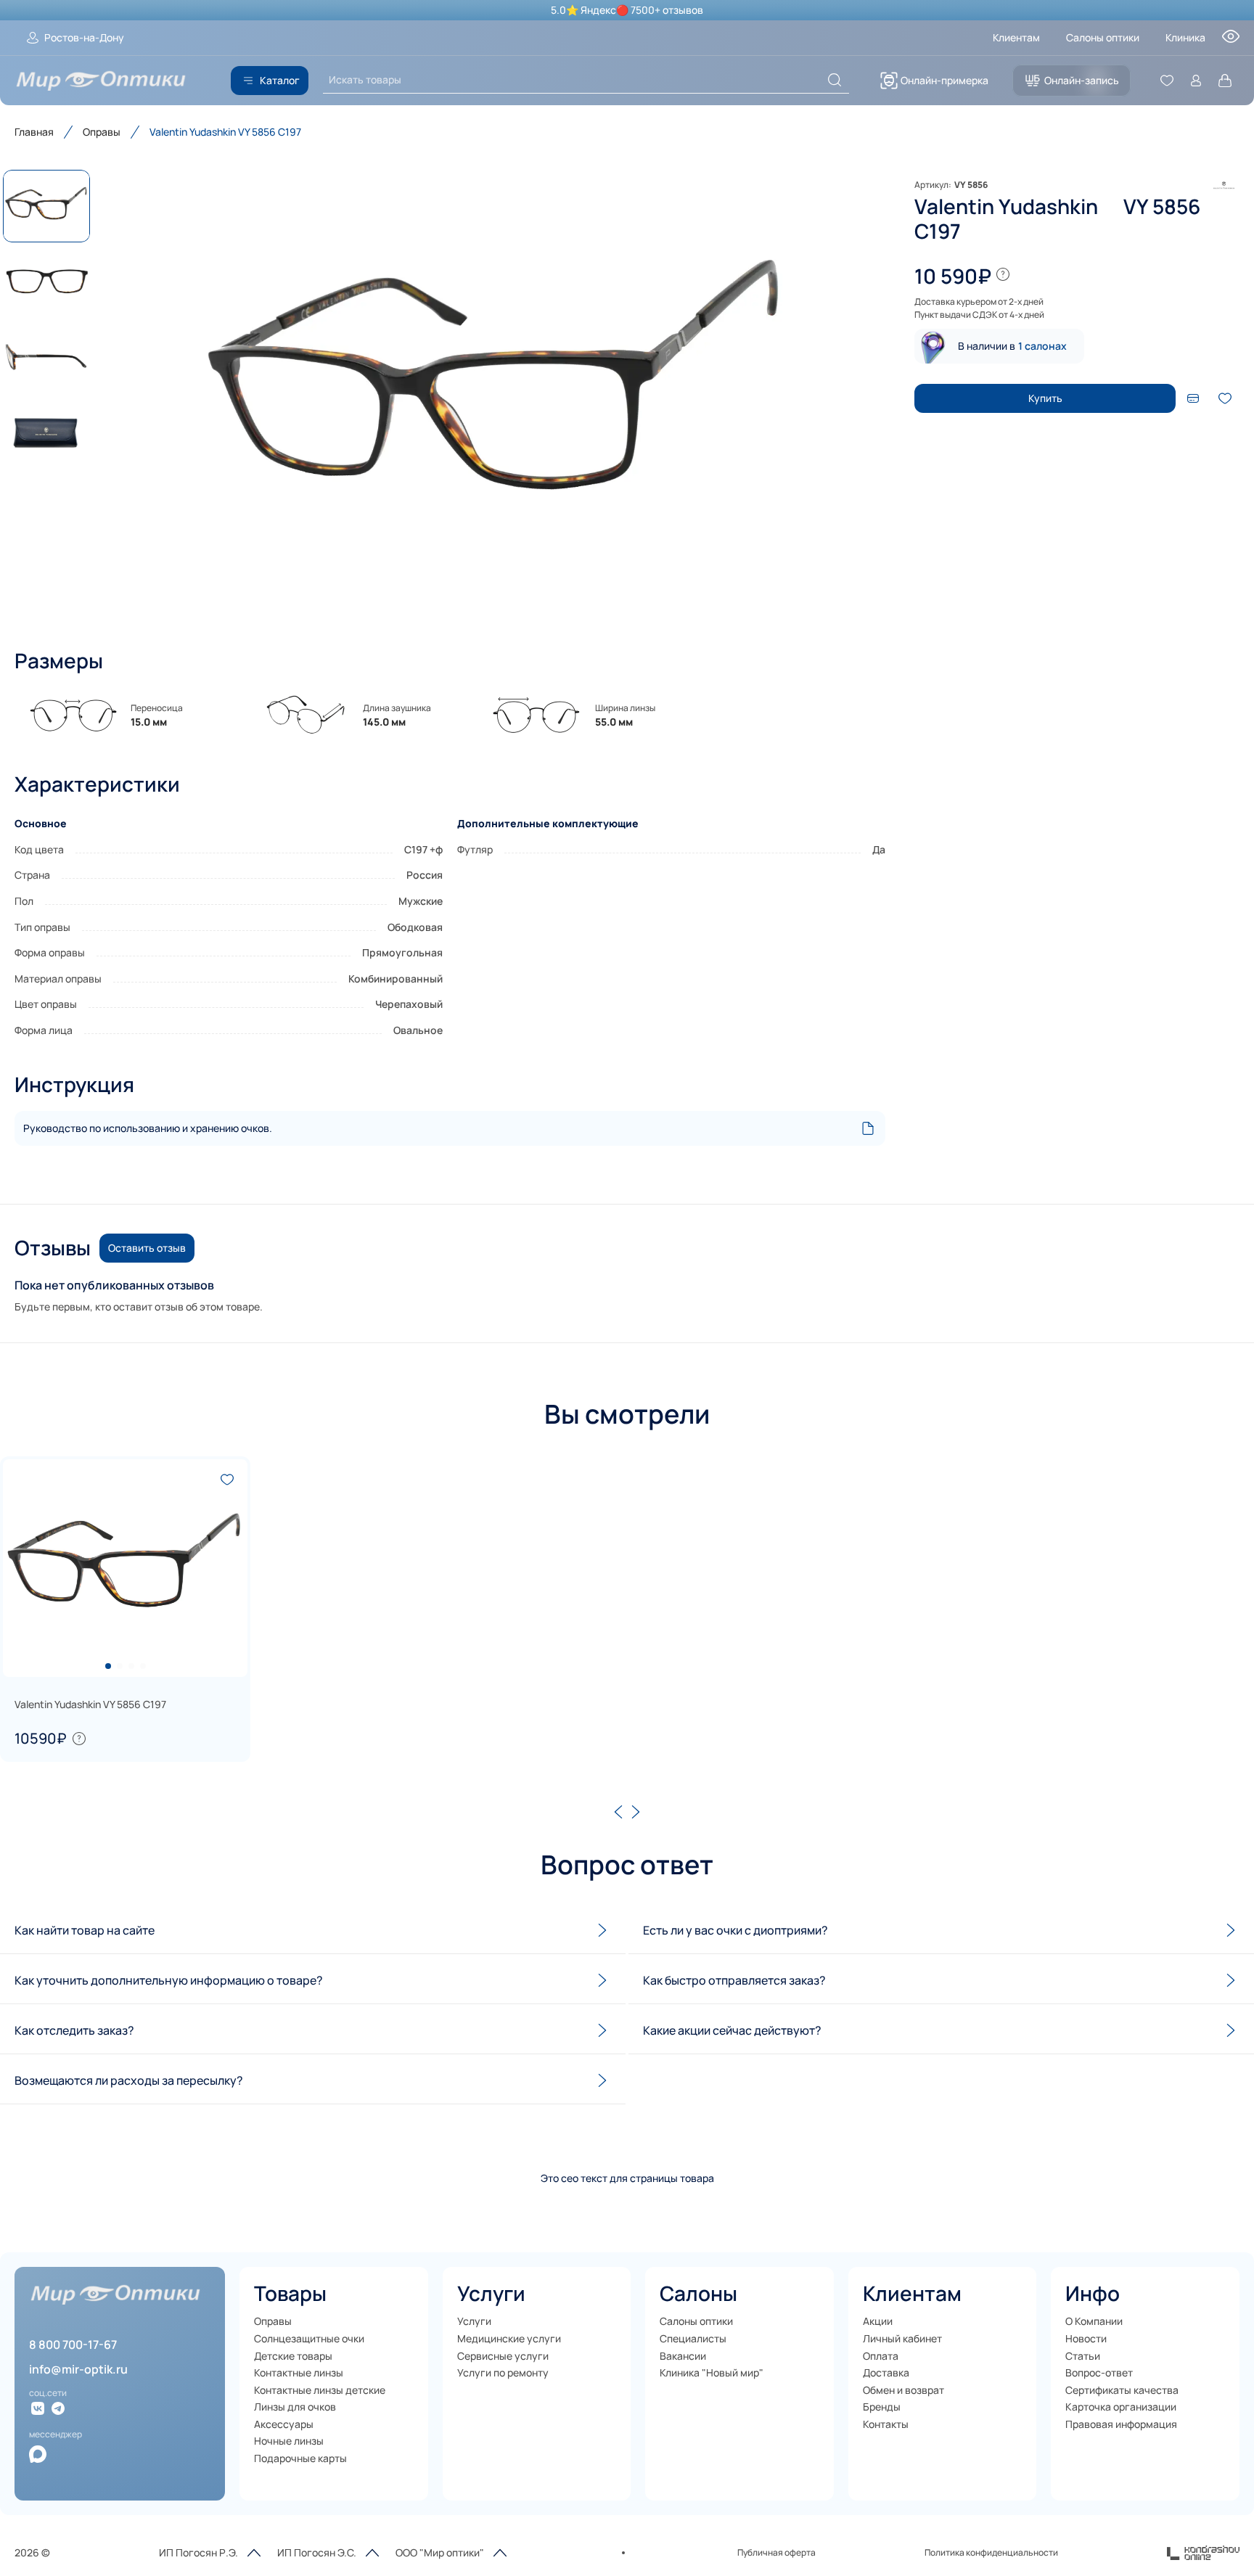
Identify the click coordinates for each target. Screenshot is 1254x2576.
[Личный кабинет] (1196, 81)
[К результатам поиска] (835, 80)
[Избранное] (1167, 81)
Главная (34, 132)
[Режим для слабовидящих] (1231, 41)
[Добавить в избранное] (1225, 398)
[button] (496, 395)
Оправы (102, 132)
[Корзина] (1225, 81)
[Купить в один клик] (1193, 398)
